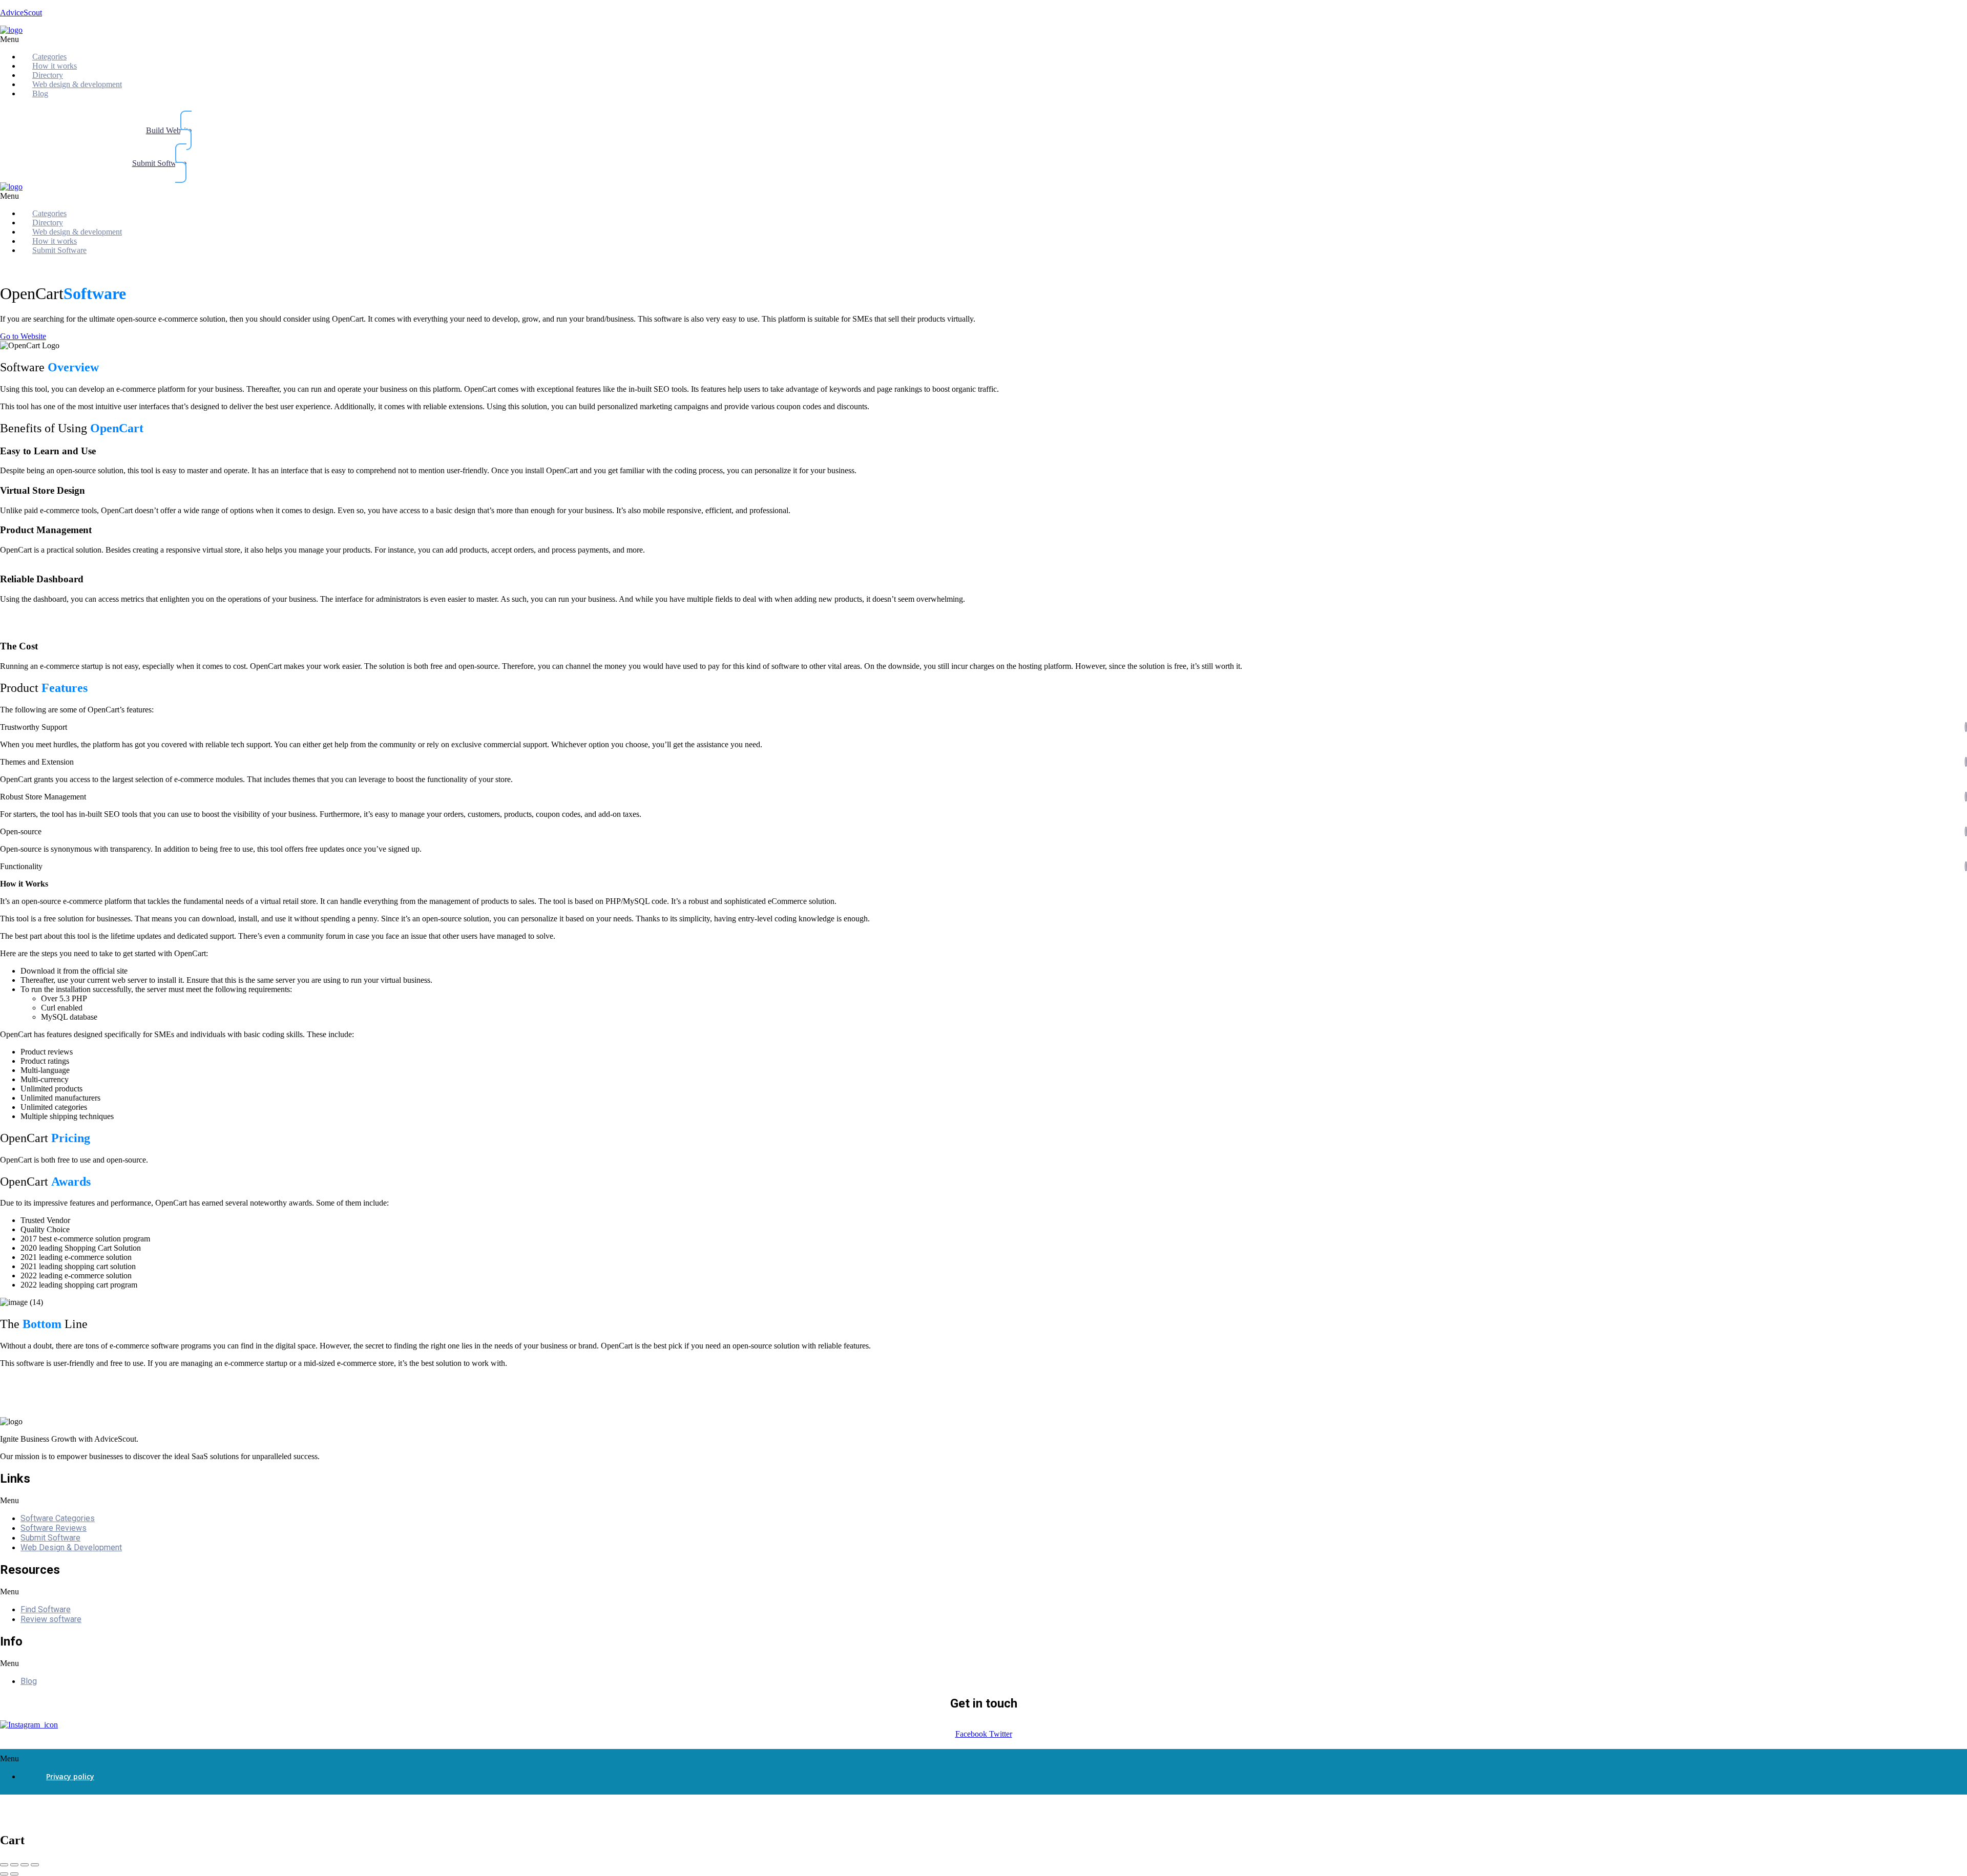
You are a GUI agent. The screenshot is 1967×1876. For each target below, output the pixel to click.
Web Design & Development (71, 1547)
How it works (55, 66)
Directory (48, 75)
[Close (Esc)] (4, 1865)
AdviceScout (21, 13)
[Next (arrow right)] (14, 1874)
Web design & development (77, 84)
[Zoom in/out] (35, 1865)
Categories (49, 57)
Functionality (21, 866)
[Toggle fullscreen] (25, 1865)
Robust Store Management (43, 797)
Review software (51, 1619)
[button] (202, 39)
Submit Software (59, 250)
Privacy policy (70, 1776)
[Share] (14, 1865)
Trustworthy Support (34, 727)
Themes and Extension (37, 762)
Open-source (21, 831)
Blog (40, 93)
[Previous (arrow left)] (4, 1874)
